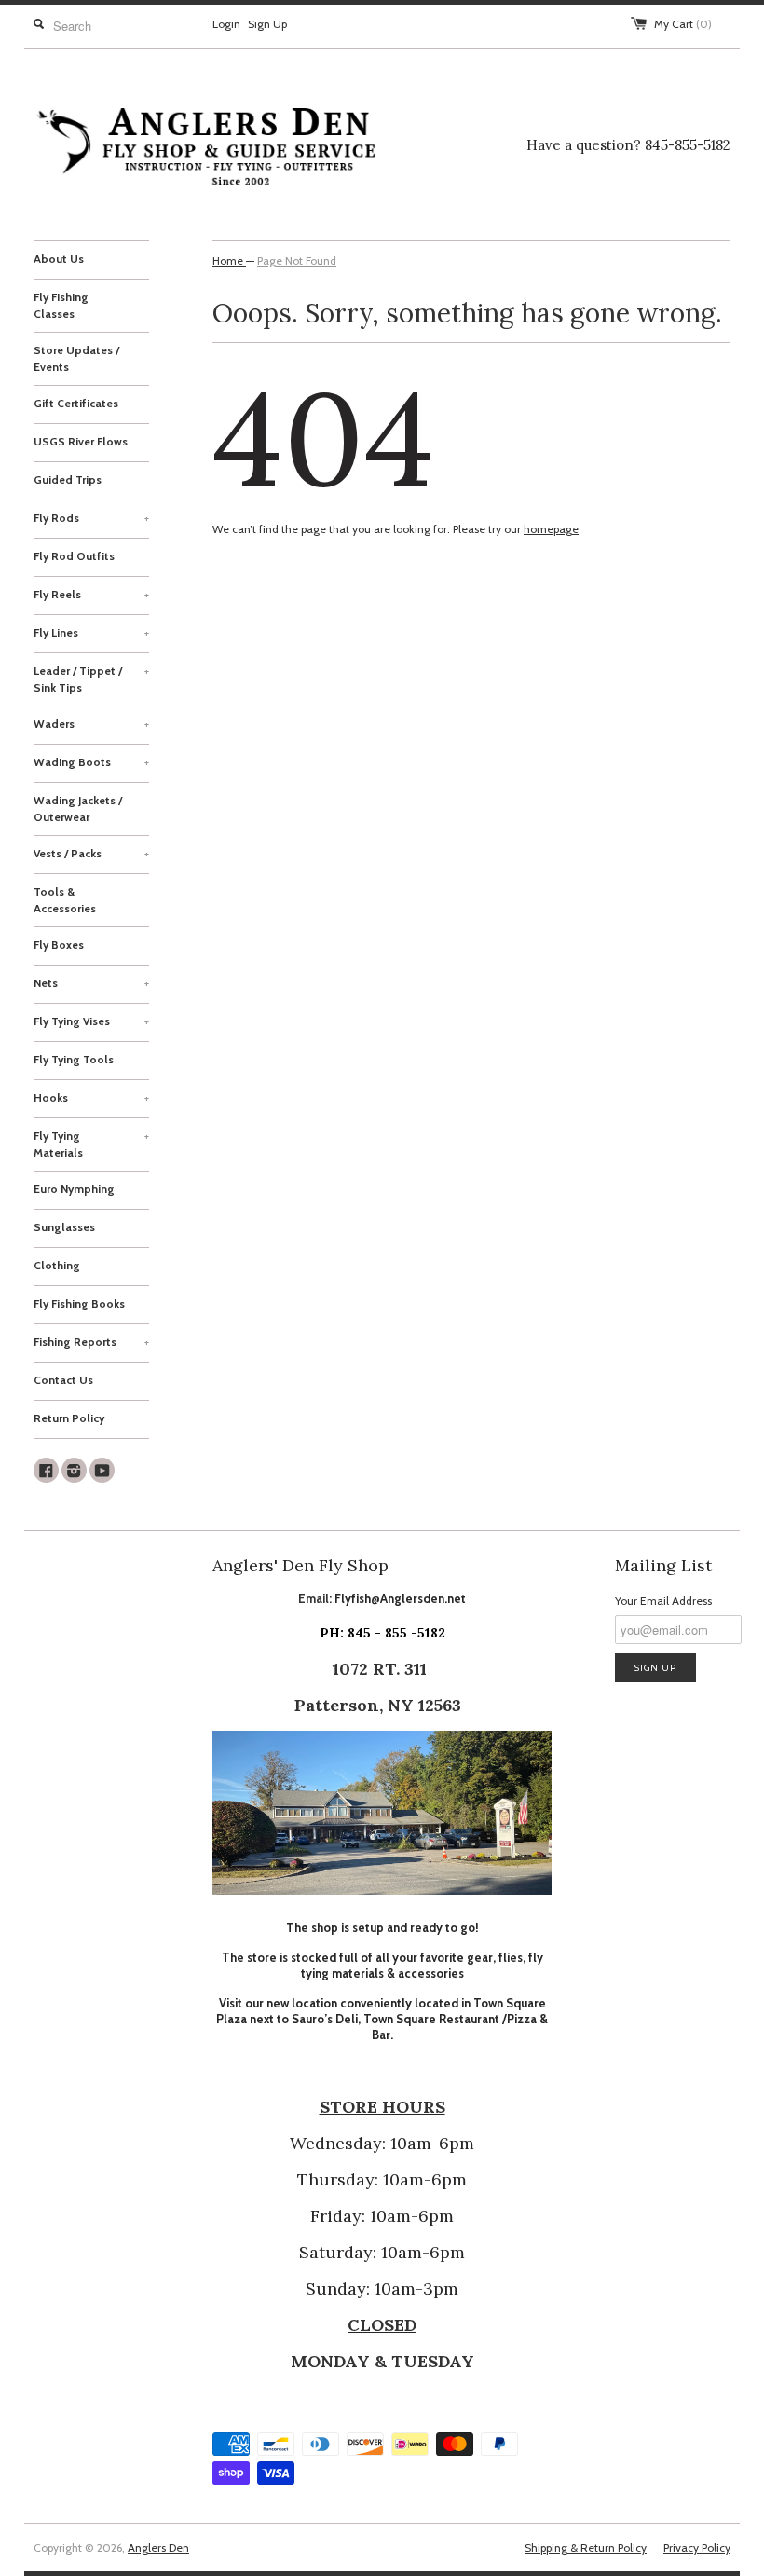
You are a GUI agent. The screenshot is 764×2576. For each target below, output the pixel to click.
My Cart (683, 24)
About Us (59, 259)
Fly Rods (91, 518)
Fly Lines (91, 632)
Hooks (91, 1097)
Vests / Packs (91, 853)
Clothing (57, 1265)
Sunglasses (64, 1227)
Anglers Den (158, 2548)
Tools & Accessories (65, 900)
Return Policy (69, 1418)
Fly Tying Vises (91, 1021)
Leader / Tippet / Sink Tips (91, 679)
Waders (91, 724)
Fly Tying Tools (74, 1059)
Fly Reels (91, 594)
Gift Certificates (76, 403)
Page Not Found (297, 260)
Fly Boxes (59, 945)
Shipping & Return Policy (586, 2548)
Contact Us (63, 1380)
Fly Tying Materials (91, 1144)
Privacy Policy (697, 2548)
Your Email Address (663, 1601)
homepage (551, 529)
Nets (91, 983)
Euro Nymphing (74, 1189)
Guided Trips (68, 480)
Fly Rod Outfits (74, 556)
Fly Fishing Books (79, 1303)
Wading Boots (91, 762)
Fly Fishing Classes (61, 305)
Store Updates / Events (76, 358)
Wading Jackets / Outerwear (78, 808)
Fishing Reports (91, 1342)
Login (226, 24)
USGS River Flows (81, 441)
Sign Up (267, 24)
